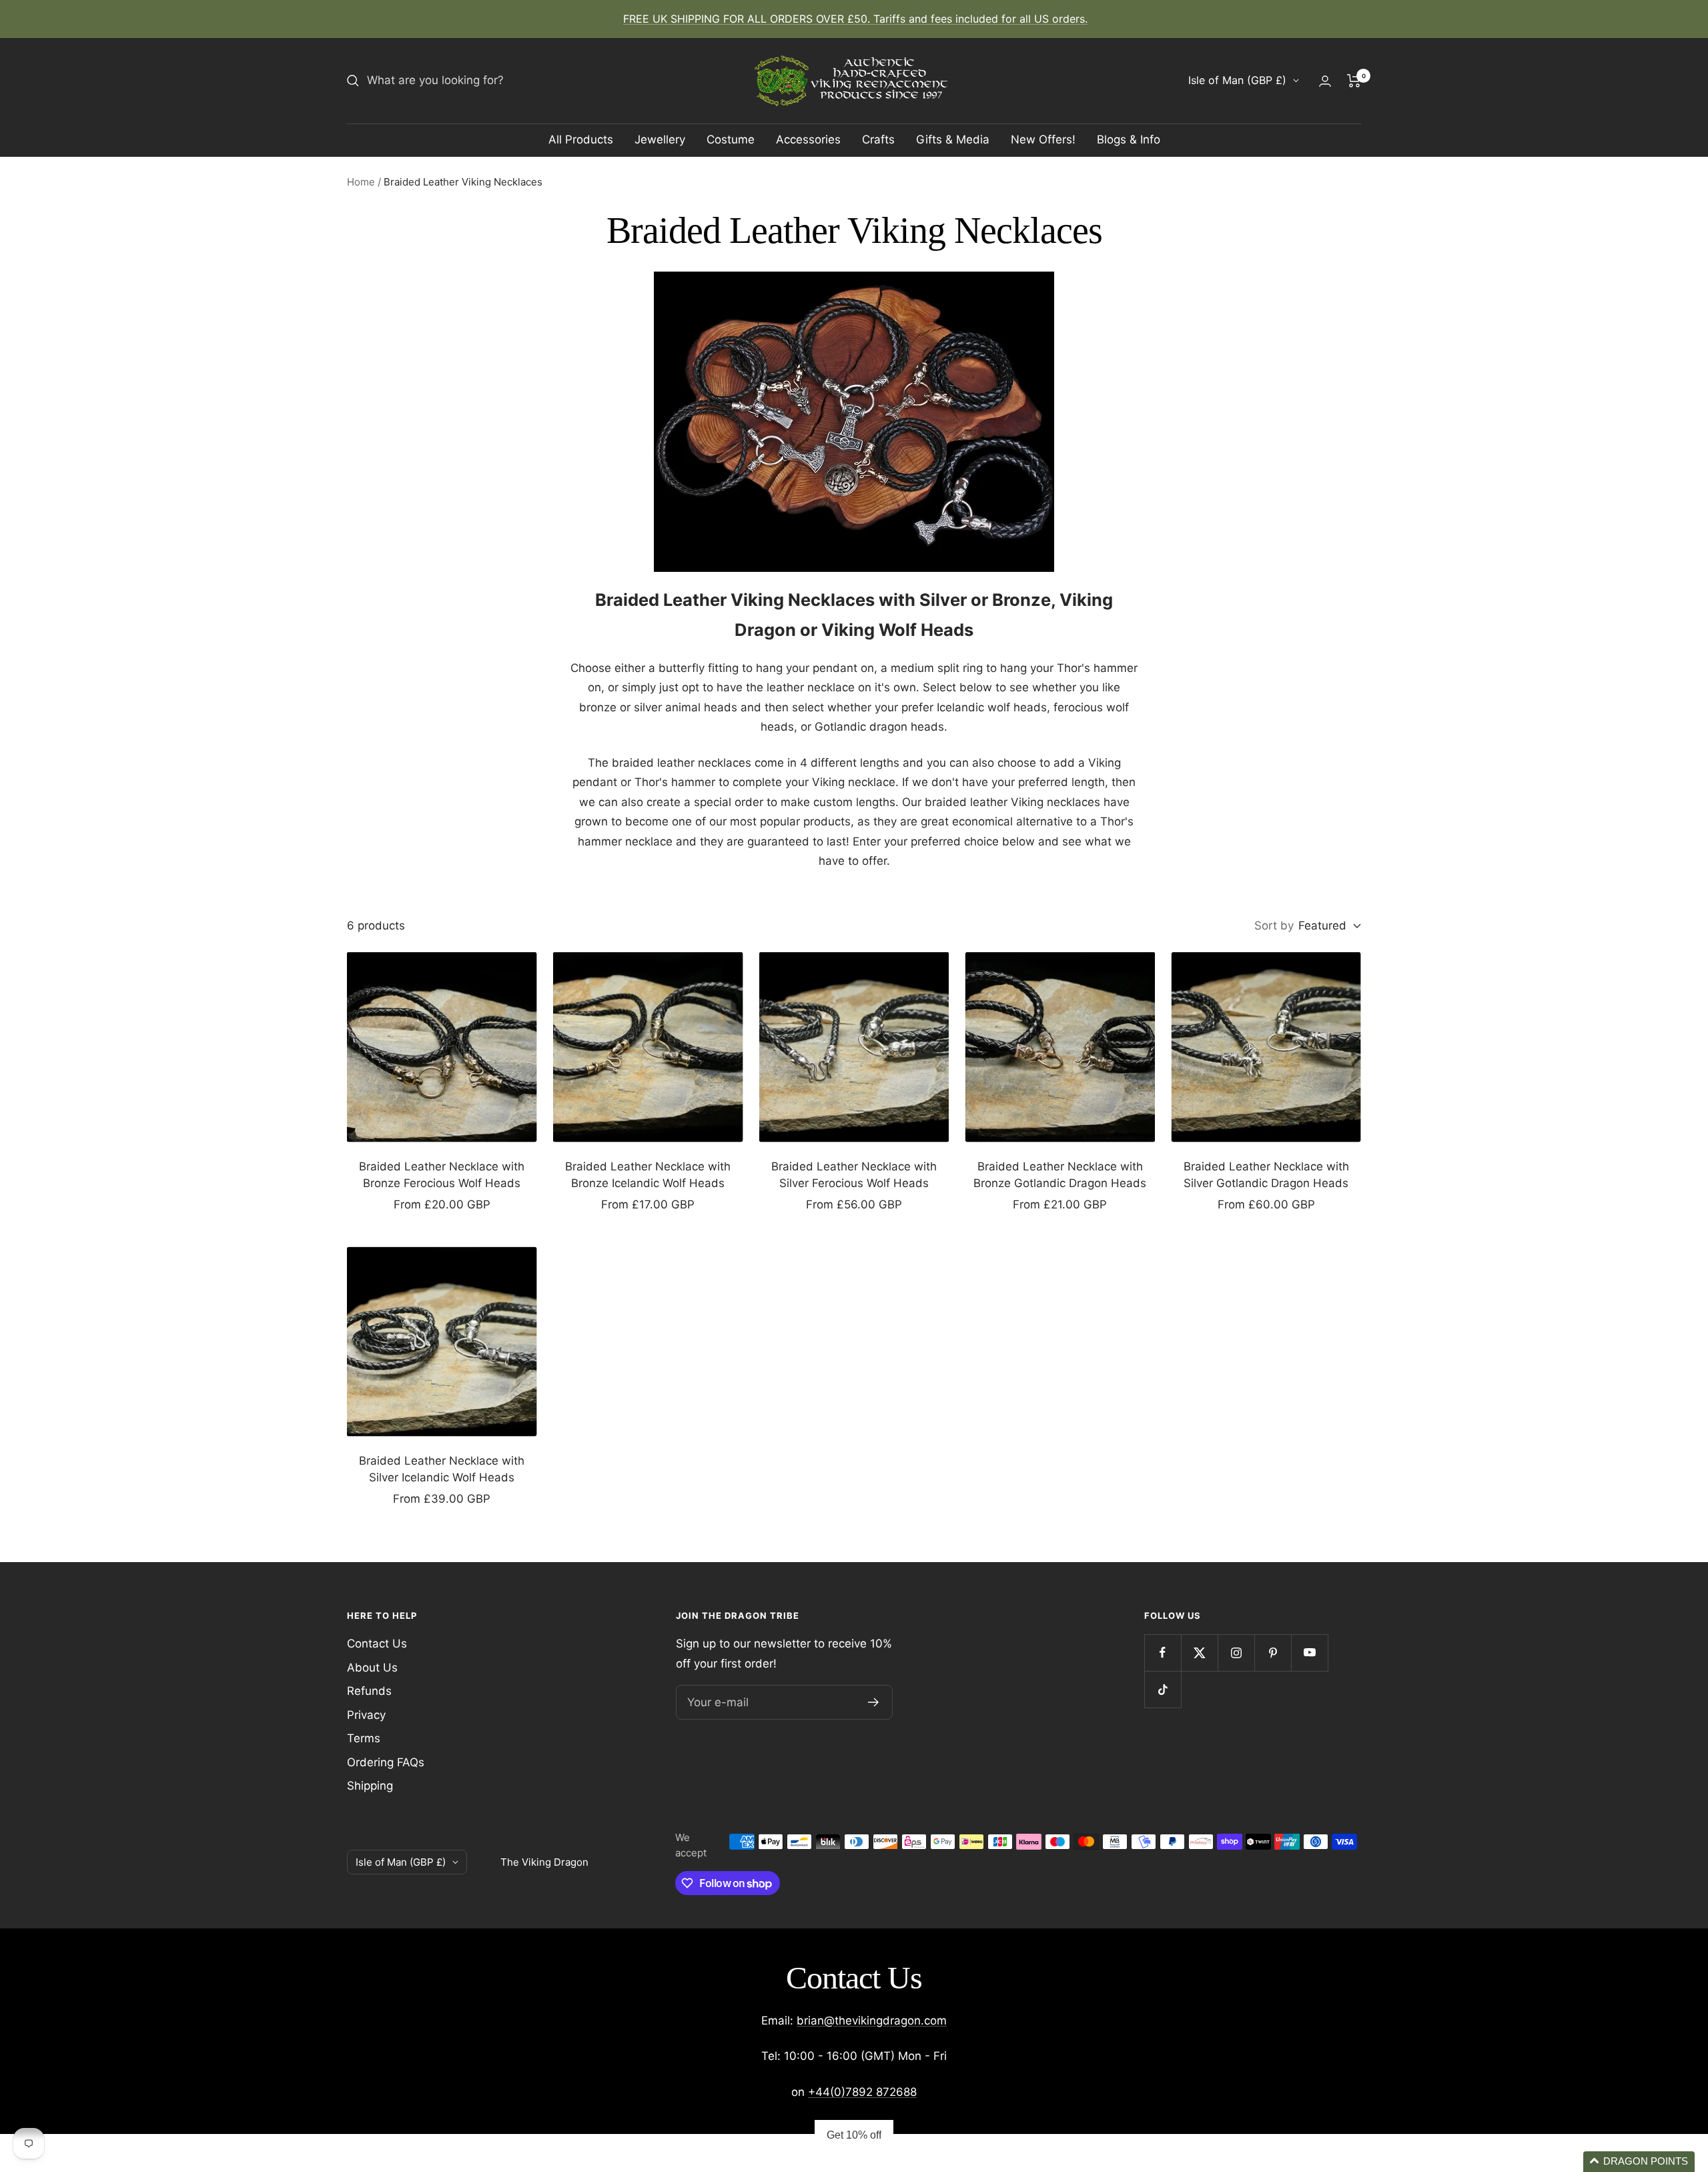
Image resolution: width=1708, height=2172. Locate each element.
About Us (372, 1668)
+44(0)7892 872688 (862, 2092)
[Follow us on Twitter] (1199, 1653)
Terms (364, 1738)
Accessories (808, 139)
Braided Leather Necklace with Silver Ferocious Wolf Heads (854, 1175)
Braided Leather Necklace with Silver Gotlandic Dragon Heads (1266, 1175)
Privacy (366, 1715)
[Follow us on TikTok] (1163, 1689)
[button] (1639, 2162)
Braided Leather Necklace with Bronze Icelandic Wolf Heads (648, 1175)
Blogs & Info (1129, 139)
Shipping (370, 1786)
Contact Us (377, 1644)
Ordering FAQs (386, 1762)
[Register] (874, 1702)
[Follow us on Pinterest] (1273, 1653)
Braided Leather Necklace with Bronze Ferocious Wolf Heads (442, 1175)
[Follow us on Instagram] (1236, 1653)
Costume (731, 139)
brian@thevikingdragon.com (872, 2021)
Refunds (369, 1691)
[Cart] (1354, 81)
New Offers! (1043, 139)
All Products (581, 139)
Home (361, 182)
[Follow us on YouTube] (1309, 1653)
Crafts (878, 139)
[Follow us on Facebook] (1163, 1653)
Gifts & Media (953, 139)
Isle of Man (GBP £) (1237, 80)
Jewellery (660, 139)
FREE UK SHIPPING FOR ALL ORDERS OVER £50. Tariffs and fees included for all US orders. (855, 19)
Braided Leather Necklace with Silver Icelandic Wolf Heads (442, 1469)
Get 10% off (854, 2135)
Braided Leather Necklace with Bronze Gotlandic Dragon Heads (1060, 1175)
